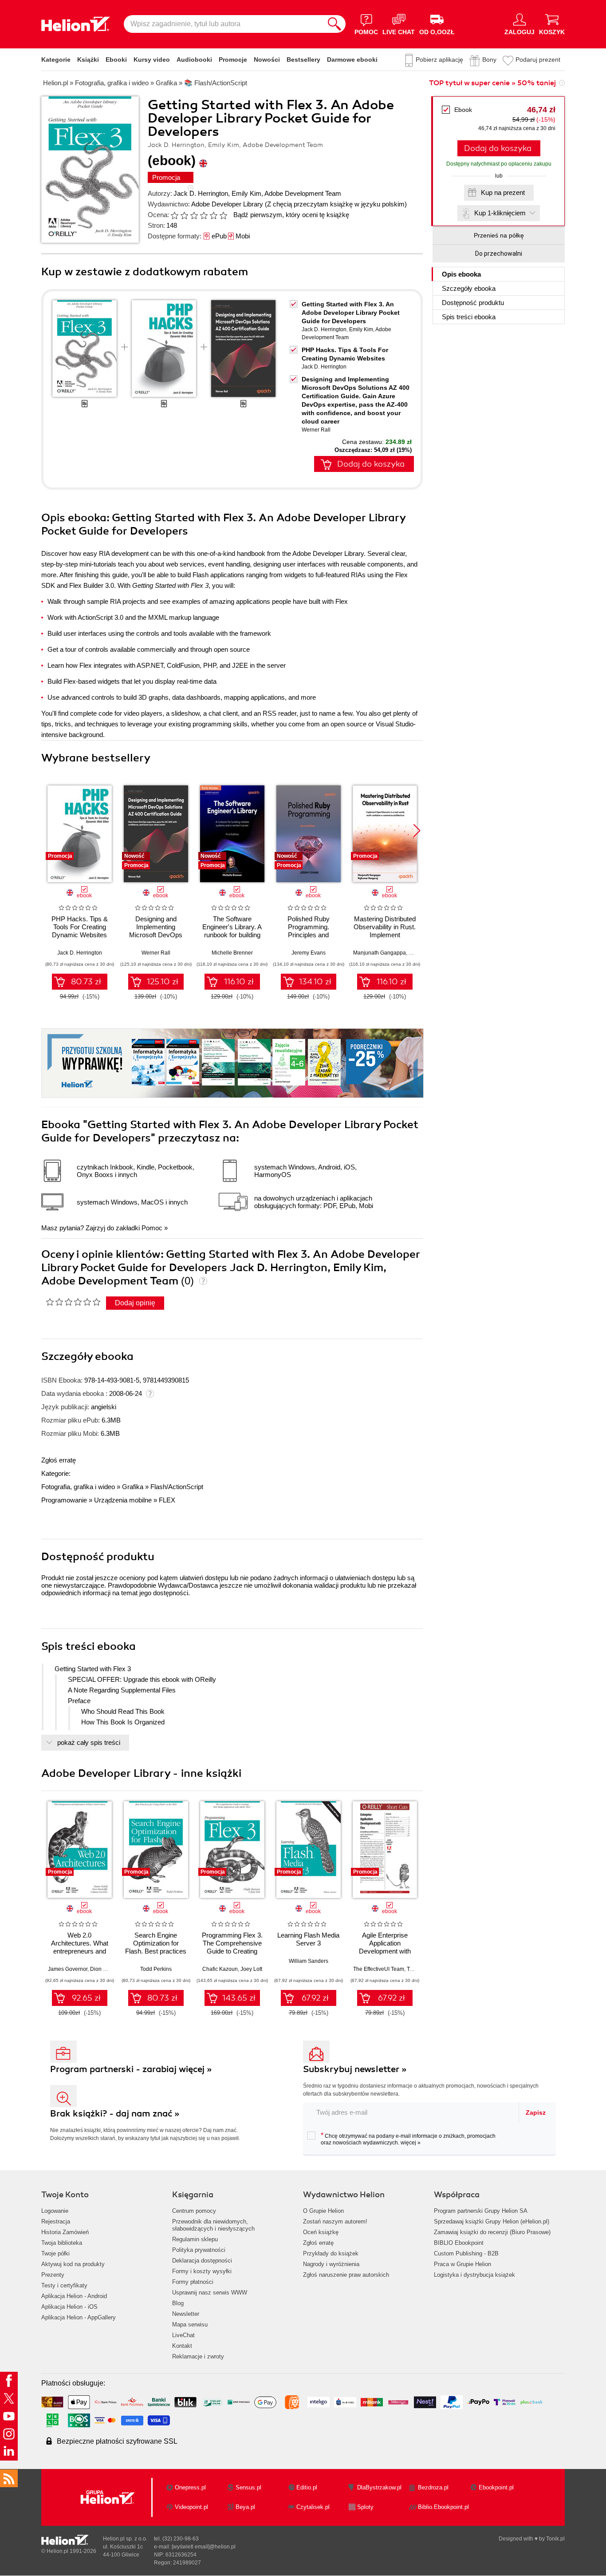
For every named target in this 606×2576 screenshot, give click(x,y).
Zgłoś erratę (59, 1460)
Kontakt (182, 2346)
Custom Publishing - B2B (466, 2253)
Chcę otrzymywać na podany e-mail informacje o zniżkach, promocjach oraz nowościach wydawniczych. (408, 2139)
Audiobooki (194, 59)
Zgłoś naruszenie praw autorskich (346, 2275)
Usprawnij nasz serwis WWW (210, 2293)
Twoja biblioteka (62, 2243)
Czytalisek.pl (313, 2507)
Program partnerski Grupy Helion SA (481, 2211)
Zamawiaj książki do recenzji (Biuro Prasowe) (492, 2232)
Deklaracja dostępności (202, 2261)
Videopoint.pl (191, 2507)
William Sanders (309, 1961)
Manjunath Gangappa (380, 953)
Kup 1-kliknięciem (500, 213)
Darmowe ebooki (352, 59)
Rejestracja (56, 2221)
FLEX (167, 1500)
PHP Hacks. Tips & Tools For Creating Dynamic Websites (80, 927)
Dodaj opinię (135, 1303)
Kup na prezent (503, 192)
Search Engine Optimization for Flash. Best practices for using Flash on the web (156, 1951)
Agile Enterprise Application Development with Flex (385, 1947)
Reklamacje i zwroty (198, 2356)
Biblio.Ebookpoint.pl (443, 2507)
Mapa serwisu (190, 2324)
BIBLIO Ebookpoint (459, 2243)
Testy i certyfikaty (64, 2285)
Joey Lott (251, 1969)
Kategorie (56, 59)
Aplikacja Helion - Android (74, 2296)
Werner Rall (316, 430)
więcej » (411, 2143)
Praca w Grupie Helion (462, 2264)
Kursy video (152, 59)
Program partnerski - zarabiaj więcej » (131, 2069)
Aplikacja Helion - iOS (69, 2307)
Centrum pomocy (194, 2211)
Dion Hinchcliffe (109, 1969)
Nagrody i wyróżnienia (331, 2264)
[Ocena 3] (194, 215)
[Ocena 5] (213, 215)
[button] (417, 831)
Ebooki (116, 59)
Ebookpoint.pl (496, 2487)
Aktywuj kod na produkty (73, 2264)
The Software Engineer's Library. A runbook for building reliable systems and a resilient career (232, 935)
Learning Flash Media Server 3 (308, 1939)
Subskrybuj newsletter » (355, 2069)
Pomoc (152, 1228)
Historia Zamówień (65, 2232)
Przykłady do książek (331, 2253)
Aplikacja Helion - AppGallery (79, 2317)
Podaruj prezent (538, 59)
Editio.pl (307, 2487)
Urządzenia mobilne (123, 1500)
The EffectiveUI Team (379, 1969)
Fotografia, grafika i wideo (78, 1487)
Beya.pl (245, 2507)
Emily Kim (246, 193)
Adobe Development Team (303, 193)
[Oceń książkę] (200, 215)
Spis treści (469, 317)
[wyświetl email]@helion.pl (204, 2547)
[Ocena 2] (184, 215)
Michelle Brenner (232, 953)
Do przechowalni (499, 254)
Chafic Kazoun (220, 1969)
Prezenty (53, 2275)
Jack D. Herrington (201, 193)
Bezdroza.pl (433, 2487)
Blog (178, 2303)
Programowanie (64, 1500)
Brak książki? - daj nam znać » (115, 2114)
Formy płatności (193, 2282)
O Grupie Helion (323, 2211)
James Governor (68, 1969)
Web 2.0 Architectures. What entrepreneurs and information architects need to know (79, 1951)
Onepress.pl (190, 2487)
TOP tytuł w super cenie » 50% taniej (492, 83)
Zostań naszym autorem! (335, 2221)
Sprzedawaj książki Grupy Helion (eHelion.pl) (492, 2221)
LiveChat (183, 2335)
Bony (489, 59)
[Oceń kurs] (73, 1302)
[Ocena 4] (204, 215)
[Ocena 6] (223, 215)
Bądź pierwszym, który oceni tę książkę (291, 215)
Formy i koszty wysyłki (202, 2271)
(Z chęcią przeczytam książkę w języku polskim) (336, 204)
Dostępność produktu (473, 303)
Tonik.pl (555, 2539)
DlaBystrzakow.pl (379, 2487)
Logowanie (55, 2211)
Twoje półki (55, 2253)
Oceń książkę (321, 2232)
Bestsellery (303, 59)
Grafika (133, 1487)
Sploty (365, 2507)
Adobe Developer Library (227, 204)
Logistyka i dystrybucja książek (474, 2275)
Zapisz (536, 2112)
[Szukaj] (334, 24)
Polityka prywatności (199, 2250)
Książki (88, 59)
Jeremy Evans (309, 953)
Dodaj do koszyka (498, 148)
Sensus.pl (248, 2487)
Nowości (267, 59)
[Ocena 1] (174, 215)
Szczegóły (469, 288)
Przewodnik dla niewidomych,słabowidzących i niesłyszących (213, 2225)
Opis (461, 274)
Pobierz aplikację (439, 59)
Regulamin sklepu (195, 2239)
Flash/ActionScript (177, 1487)
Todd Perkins (156, 1969)
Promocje (233, 59)
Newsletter (186, 2314)
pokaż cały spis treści (89, 1742)
